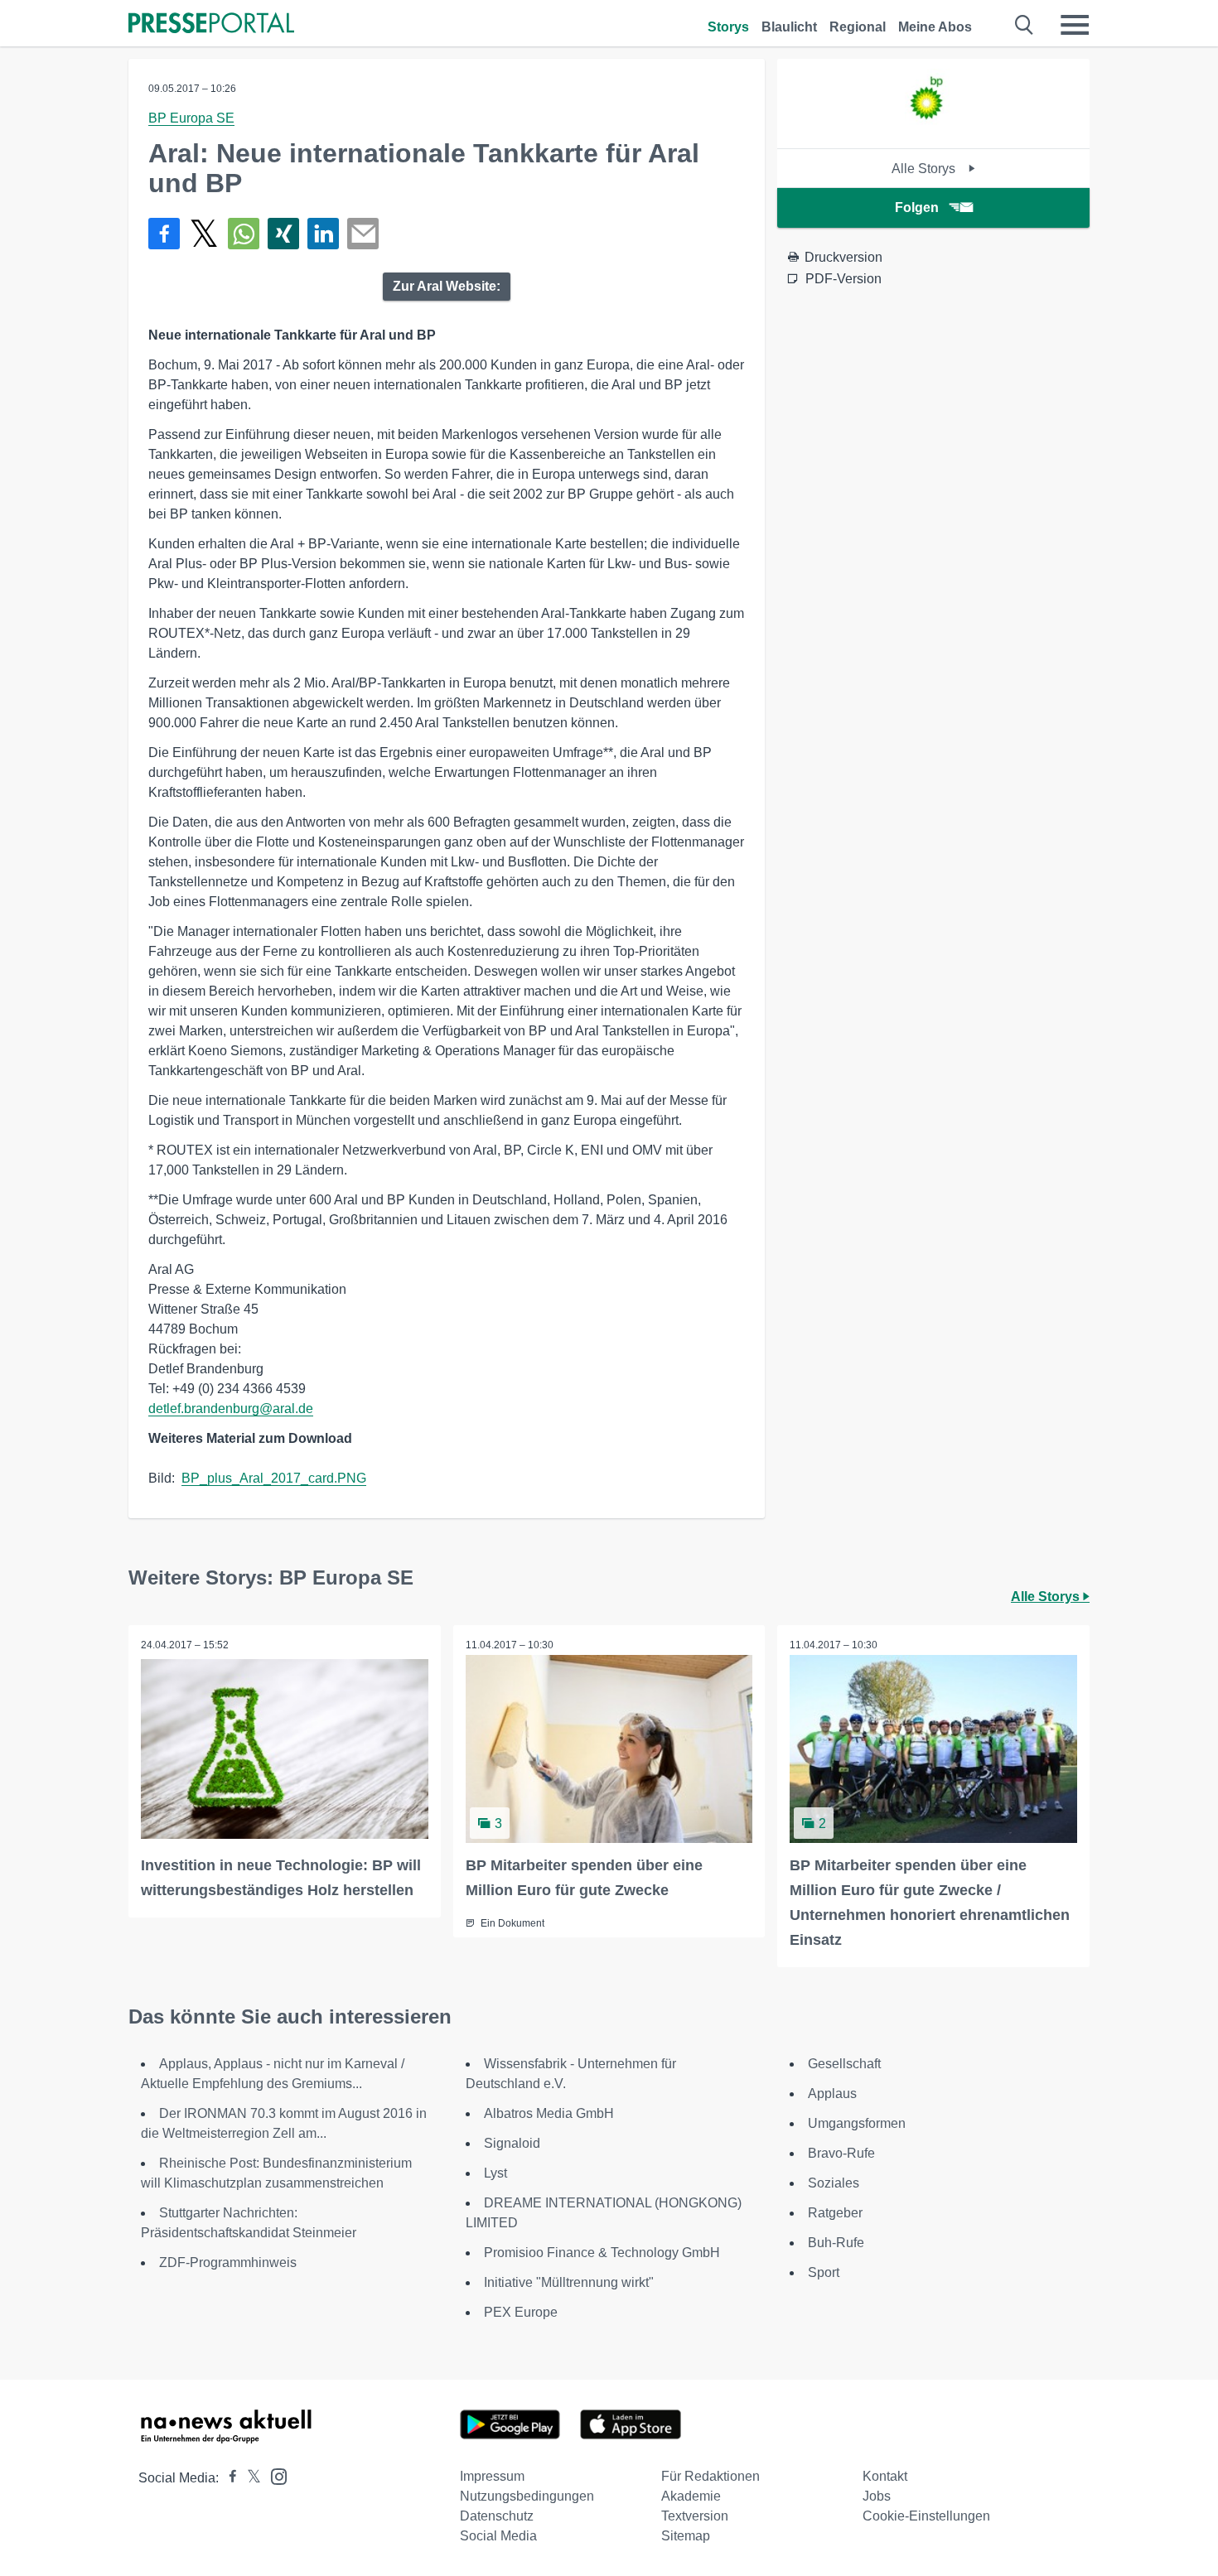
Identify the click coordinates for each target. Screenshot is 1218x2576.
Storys (728, 27)
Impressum (492, 2476)
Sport (824, 2272)
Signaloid (512, 2143)
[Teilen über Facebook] (164, 234)
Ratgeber (835, 2213)
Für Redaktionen (710, 2476)
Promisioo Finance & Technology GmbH (602, 2253)
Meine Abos (935, 27)
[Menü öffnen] (1075, 25)
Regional (858, 27)
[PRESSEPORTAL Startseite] (211, 24)
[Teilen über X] (204, 234)
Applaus (832, 2094)
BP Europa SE (191, 118)
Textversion (695, 2516)
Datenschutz (497, 2516)
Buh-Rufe (836, 2243)
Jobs (877, 2496)
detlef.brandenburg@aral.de (231, 1409)
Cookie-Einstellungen (926, 2516)
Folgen (917, 207)
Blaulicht (789, 27)
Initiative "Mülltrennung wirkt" (569, 2282)
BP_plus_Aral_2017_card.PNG (274, 1478)
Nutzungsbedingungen (527, 2496)
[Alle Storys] (934, 134)
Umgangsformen (857, 2123)
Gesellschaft (844, 2064)
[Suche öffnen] (1025, 25)
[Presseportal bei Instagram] (274, 2475)
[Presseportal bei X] (249, 2478)
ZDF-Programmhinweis (228, 2262)
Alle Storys (925, 169)
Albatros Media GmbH (549, 2113)
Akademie (691, 2496)
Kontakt (885, 2476)
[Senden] (363, 234)
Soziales (834, 2183)
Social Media (498, 2536)
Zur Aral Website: (447, 286)
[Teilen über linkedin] (323, 234)
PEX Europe (521, 2312)
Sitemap (686, 2536)
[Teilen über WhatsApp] (244, 234)
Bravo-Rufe (841, 2153)
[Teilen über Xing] (283, 234)
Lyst (495, 2173)
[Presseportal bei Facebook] (228, 2478)
